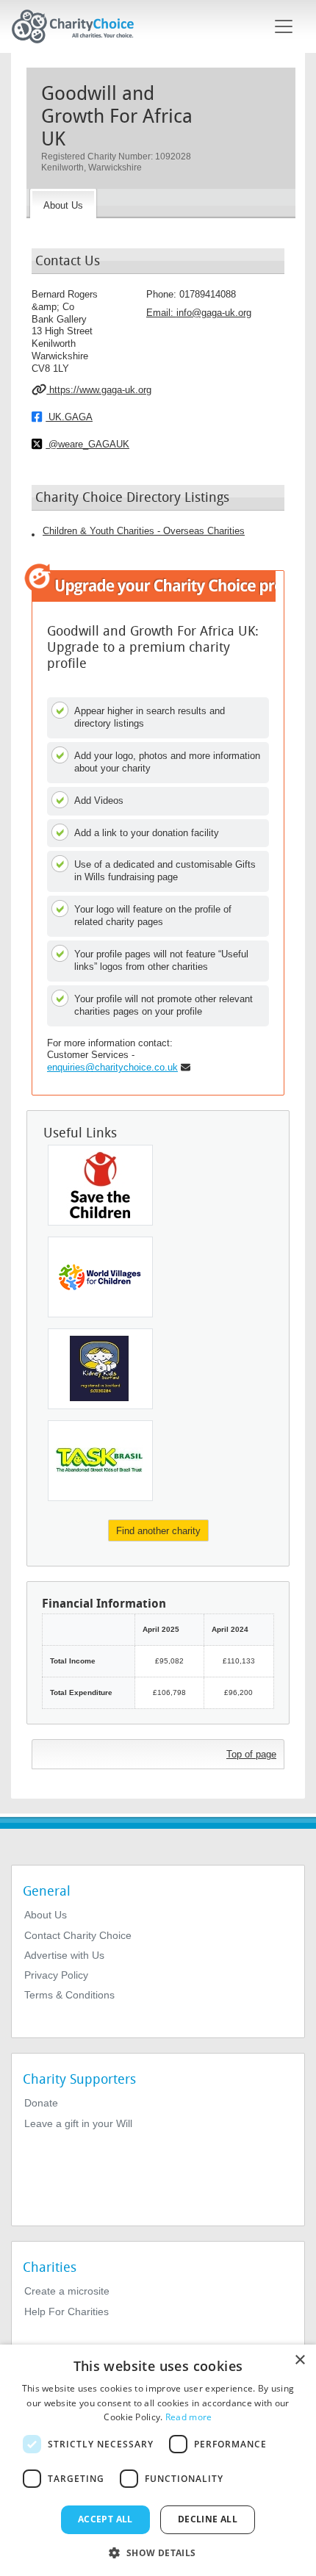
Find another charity (158, 1531)
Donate (41, 2103)
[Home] (79, 26)
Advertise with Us (64, 1955)
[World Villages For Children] (100, 1277)
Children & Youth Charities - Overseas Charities (144, 531)
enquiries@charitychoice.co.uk (112, 1067)
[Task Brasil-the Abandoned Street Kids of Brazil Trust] (100, 1461)
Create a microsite (67, 2291)
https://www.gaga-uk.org (99, 390)
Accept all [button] (105, 2519)
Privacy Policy (56, 1975)
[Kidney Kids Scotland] (100, 1369)
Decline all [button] (208, 2519)
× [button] (299, 2360)
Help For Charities (67, 2311)
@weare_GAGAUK (87, 444)
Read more (189, 2417)
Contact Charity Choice (78, 1935)
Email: (199, 313)
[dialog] (158, 2460)
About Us (46, 1915)
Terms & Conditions (69, 1995)
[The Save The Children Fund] (100, 1185)
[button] (158, 2552)
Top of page (251, 1754)
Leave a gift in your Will (78, 2123)
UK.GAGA (69, 417)
